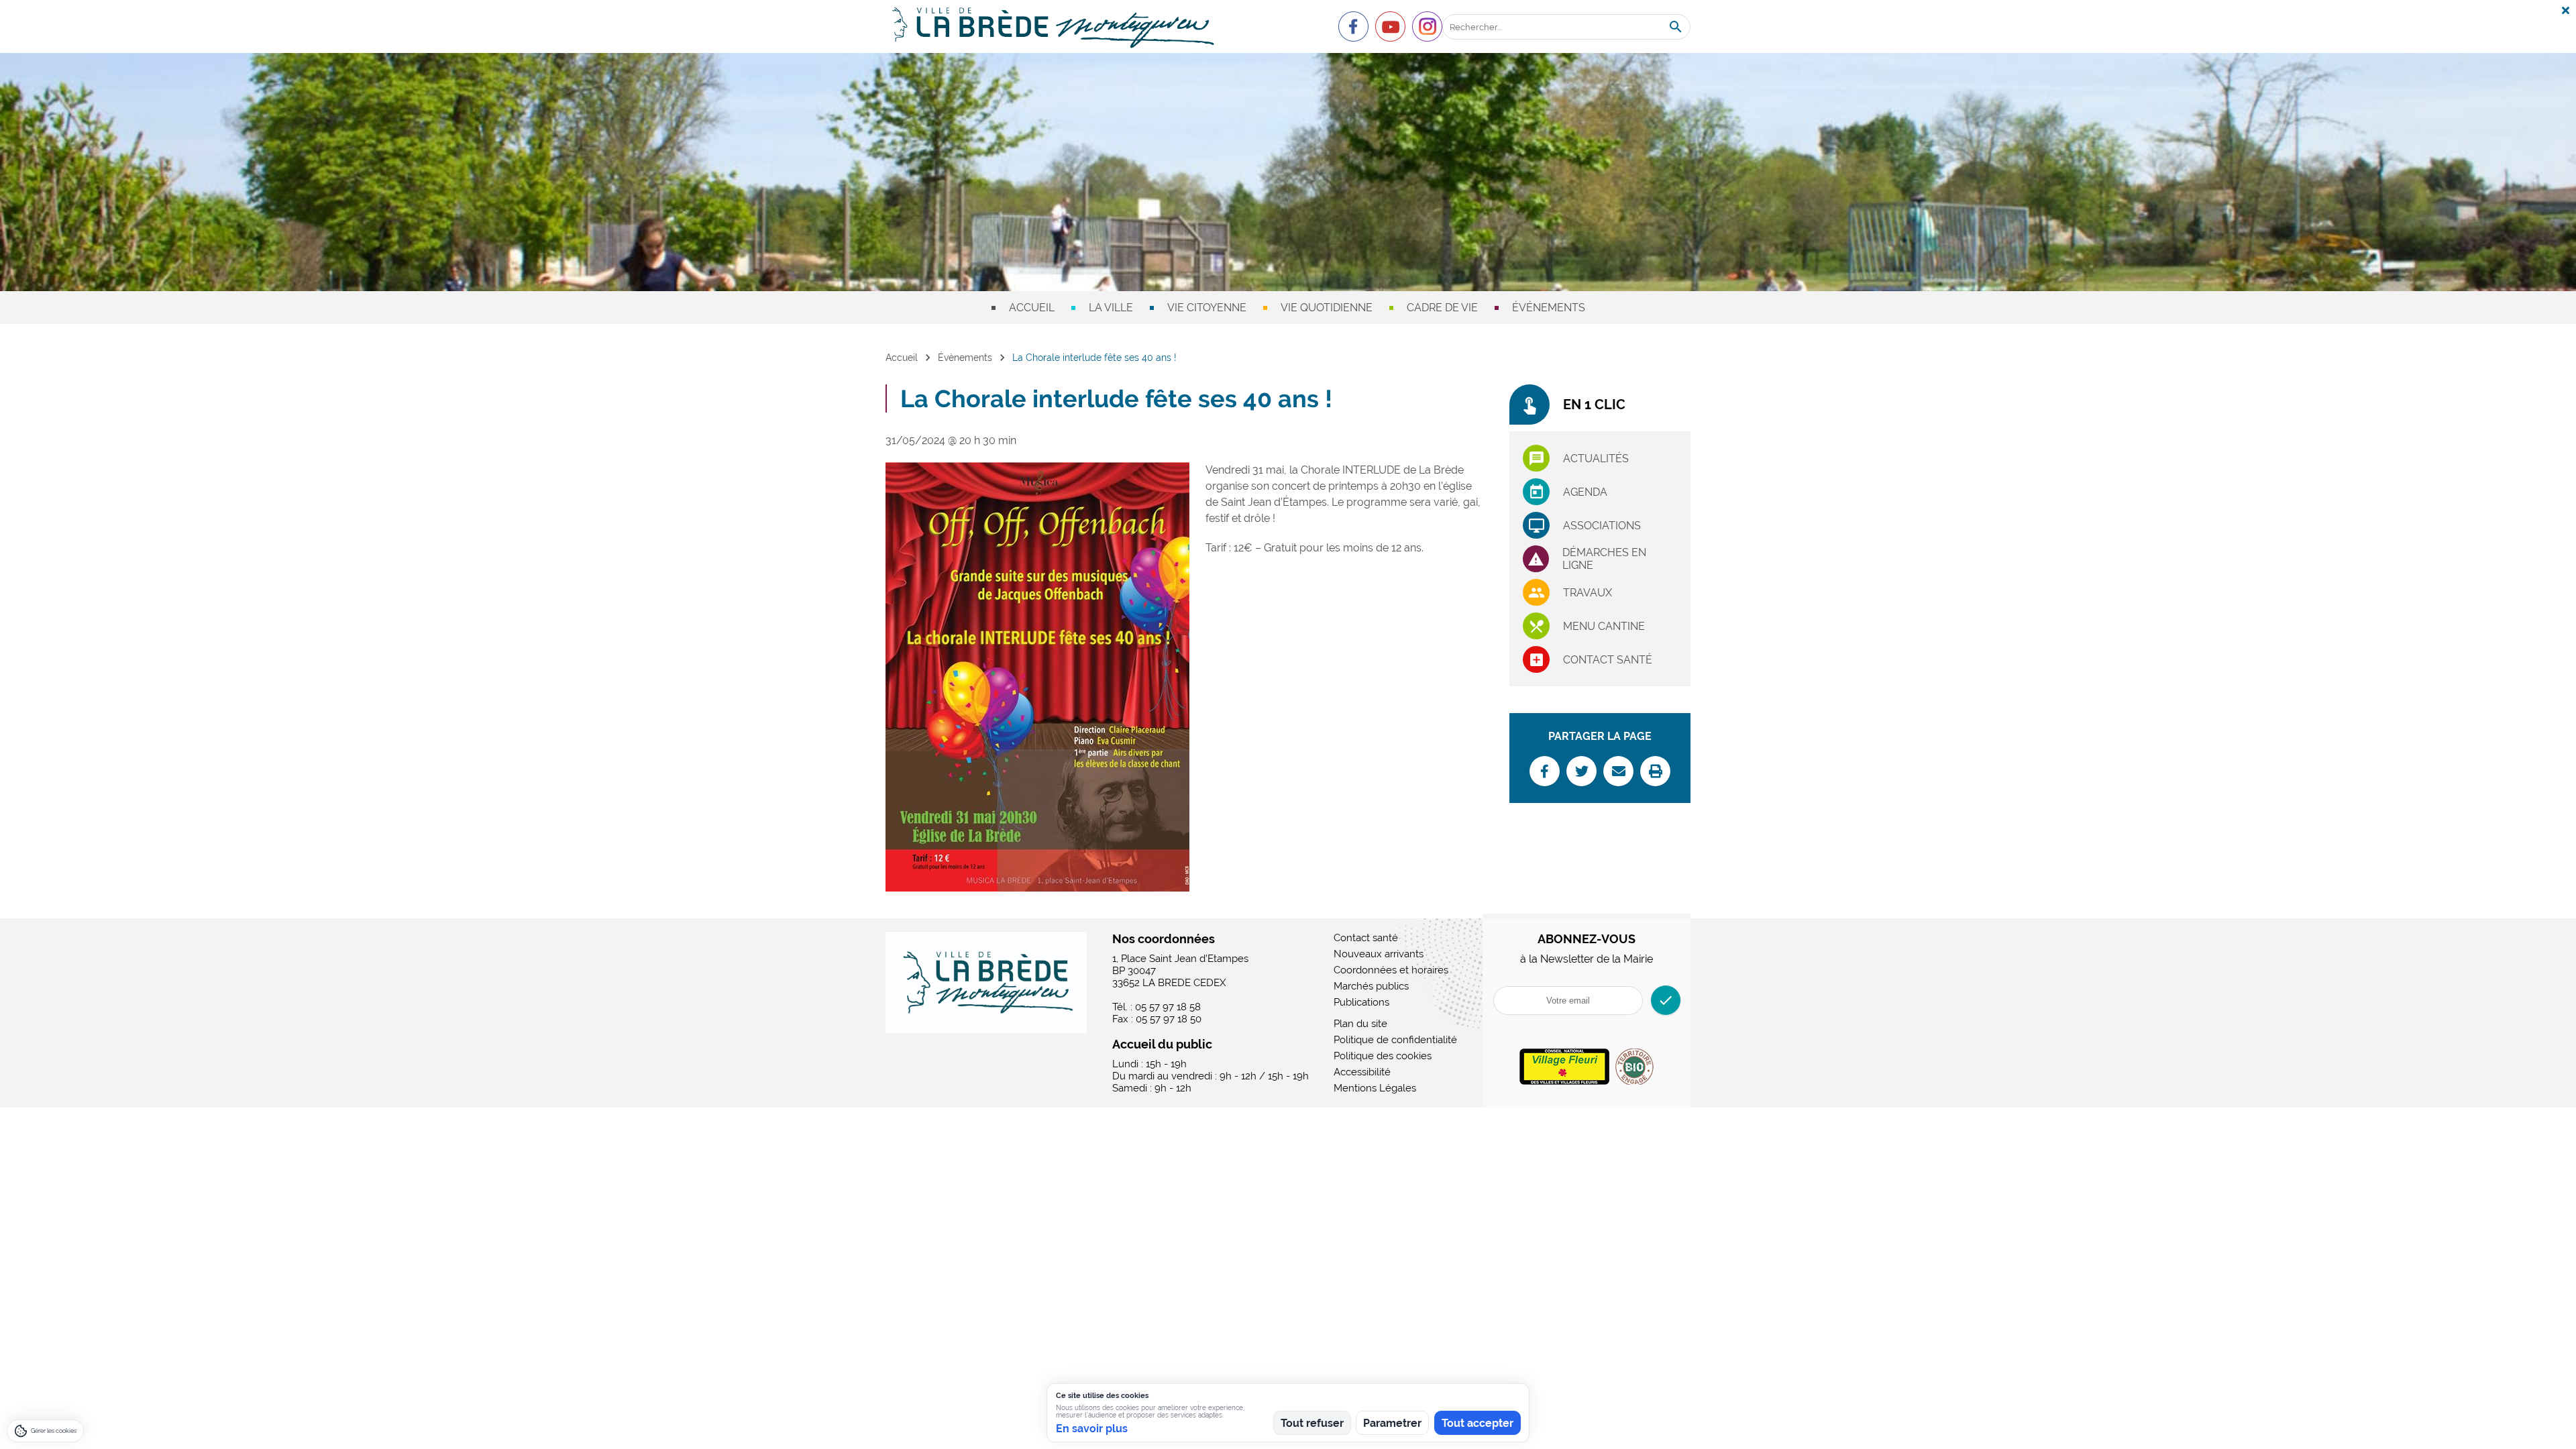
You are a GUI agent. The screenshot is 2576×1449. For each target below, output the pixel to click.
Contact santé (1608, 660)
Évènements (965, 358)
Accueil (1032, 308)
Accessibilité (1362, 1072)
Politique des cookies (1383, 1056)
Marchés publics (1371, 986)
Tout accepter (1478, 1423)
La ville (1111, 308)
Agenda (1585, 492)
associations (1602, 526)
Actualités (1596, 459)
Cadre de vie (1442, 308)
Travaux (1588, 593)
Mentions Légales (1375, 1088)
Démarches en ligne (1604, 559)
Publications (1361, 1002)
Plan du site (1360, 1024)
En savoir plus (1092, 1429)
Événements (1549, 308)
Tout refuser (1312, 1423)
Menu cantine (1604, 626)
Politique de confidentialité (1395, 1040)
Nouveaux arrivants (1379, 954)
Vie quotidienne (1327, 308)
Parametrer (1392, 1423)
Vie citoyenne (1207, 308)
